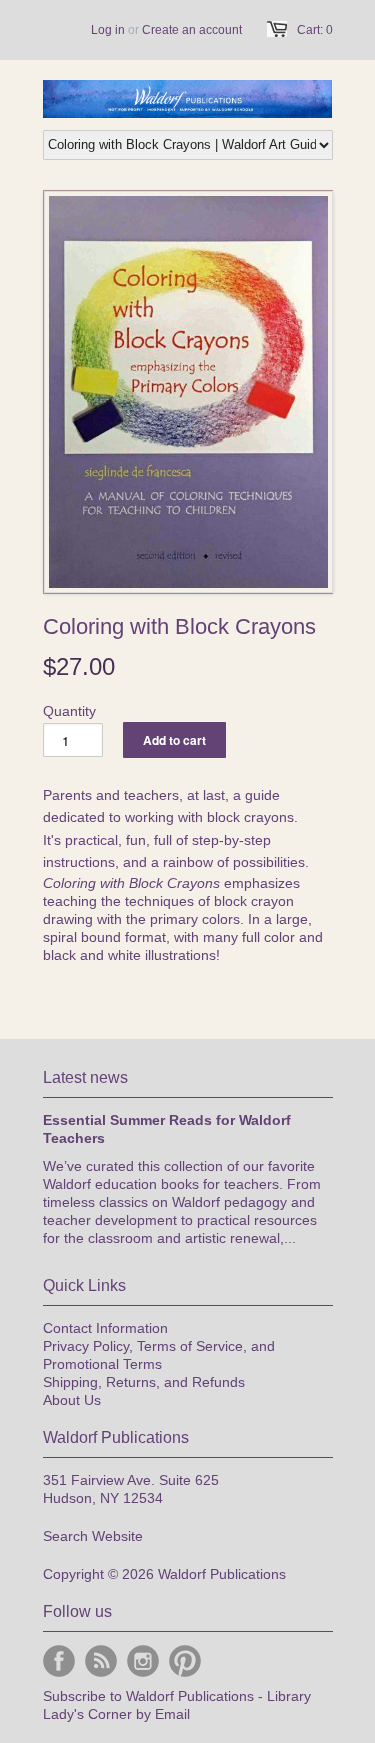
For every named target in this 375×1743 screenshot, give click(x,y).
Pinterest (185, 1661)
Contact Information (105, 1328)
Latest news (85, 1077)
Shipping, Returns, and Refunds (144, 1382)
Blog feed (101, 1661)
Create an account (192, 30)
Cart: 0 (315, 30)
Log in (108, 30)
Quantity (69, 711)
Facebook (59, 1661)
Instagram (143, 1661)
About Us (72, 1400)
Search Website (93, 1536)
